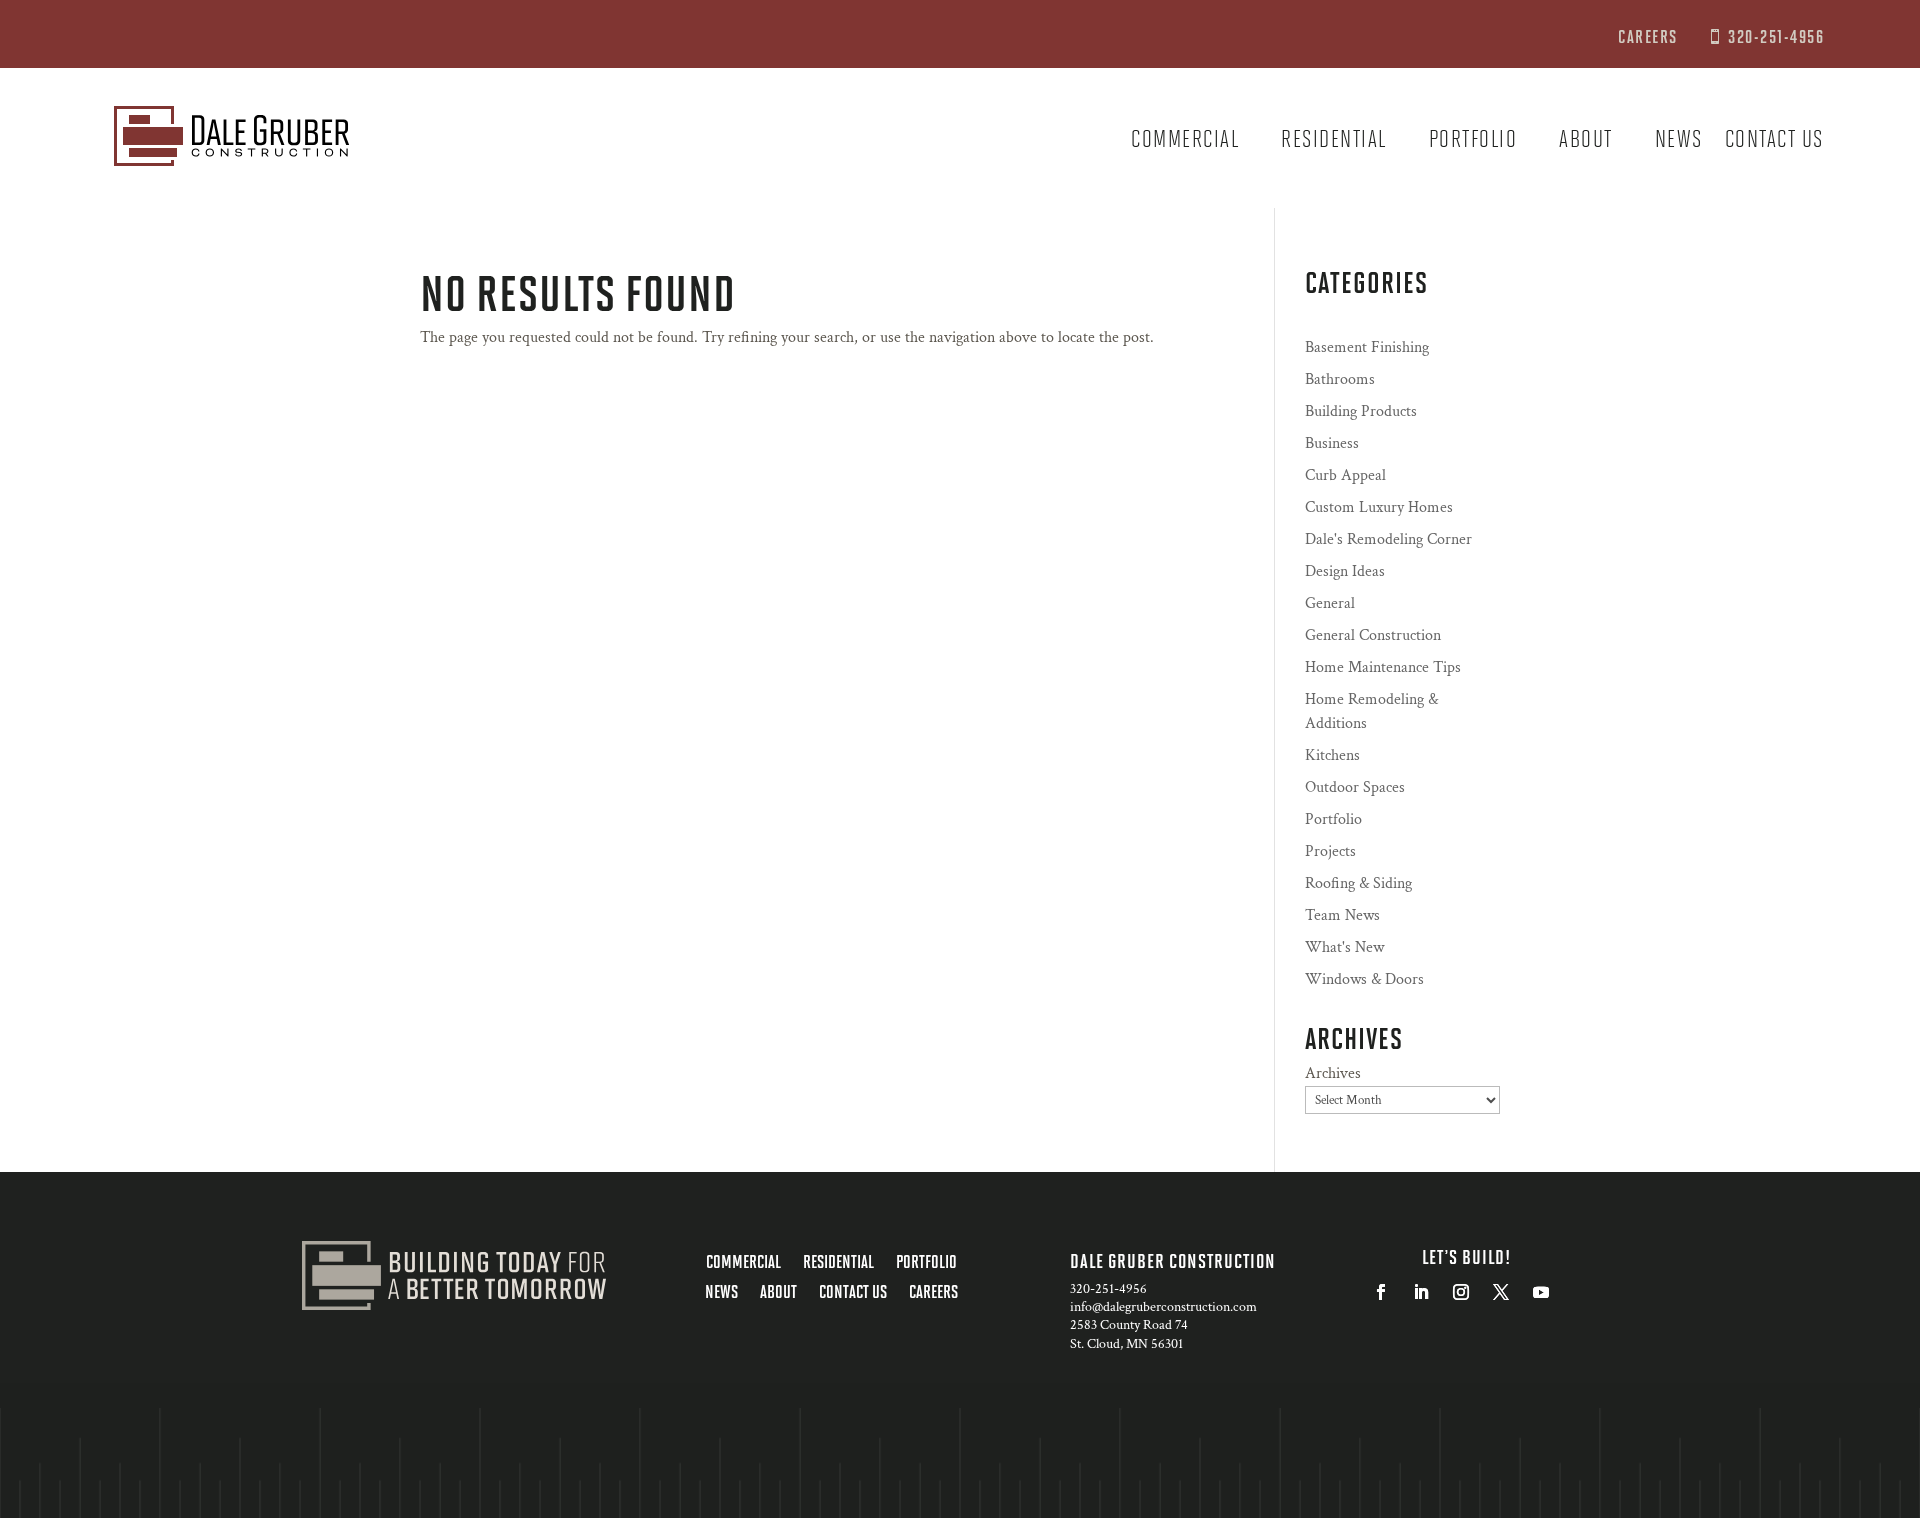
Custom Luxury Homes (1379, 507)
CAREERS (1650, 36)
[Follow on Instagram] (1461, 1292)
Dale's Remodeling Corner (1388, 539)
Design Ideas (1345, 571)
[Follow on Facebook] (1381, 1292)
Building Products (1361, 411)
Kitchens (1332, 755)
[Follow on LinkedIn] (1421, 1292)
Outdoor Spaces (1355, 787)
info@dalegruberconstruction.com (1163, 1307)
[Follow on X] (1501, 1292)
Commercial (1185, 141)
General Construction (1373, 635)
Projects (1330, 851)
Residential (1334, 141)
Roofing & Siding (1358, 883)
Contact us (1774, 141)
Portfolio (1473, 141)
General (1330, 603)
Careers (933, 1293)
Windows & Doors (1364, 979)
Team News (1342, 915)
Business (1332, 443)
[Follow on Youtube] (1541, 1292)
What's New (1344, 947)
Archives (1333, 1073)
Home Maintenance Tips (1383, 667)
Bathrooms (1340, 379)
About (1586, 141)
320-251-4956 (1776, 36)
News (1679, 141)
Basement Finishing (1367, 347)
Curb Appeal (1345, 475)
